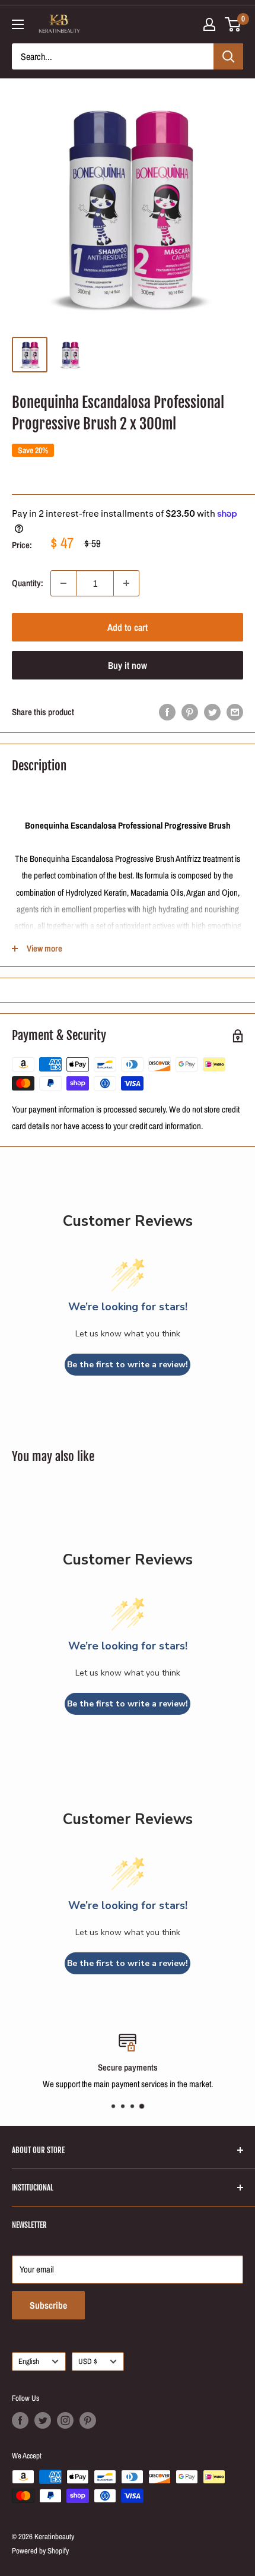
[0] (233, 24)
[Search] (228, 56)
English (29, 2361)
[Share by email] (235, 712)
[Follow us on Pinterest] (88, 2420)
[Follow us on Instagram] (65, 2420)
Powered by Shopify (40, 2551)
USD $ (88, 2361)
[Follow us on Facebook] (20, 2420)
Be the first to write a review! (128, 1365)
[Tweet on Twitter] (212, 712)
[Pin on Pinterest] (190, 712)
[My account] (209, 24)
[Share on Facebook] (167, 712)
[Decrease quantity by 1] (63, 583)
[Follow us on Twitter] (43, 2420)
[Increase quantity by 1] (126, 583)
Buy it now (128, 665)
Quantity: (28, 583)
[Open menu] (18, 24)
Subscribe (48, 2305)
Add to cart (128, 627)
